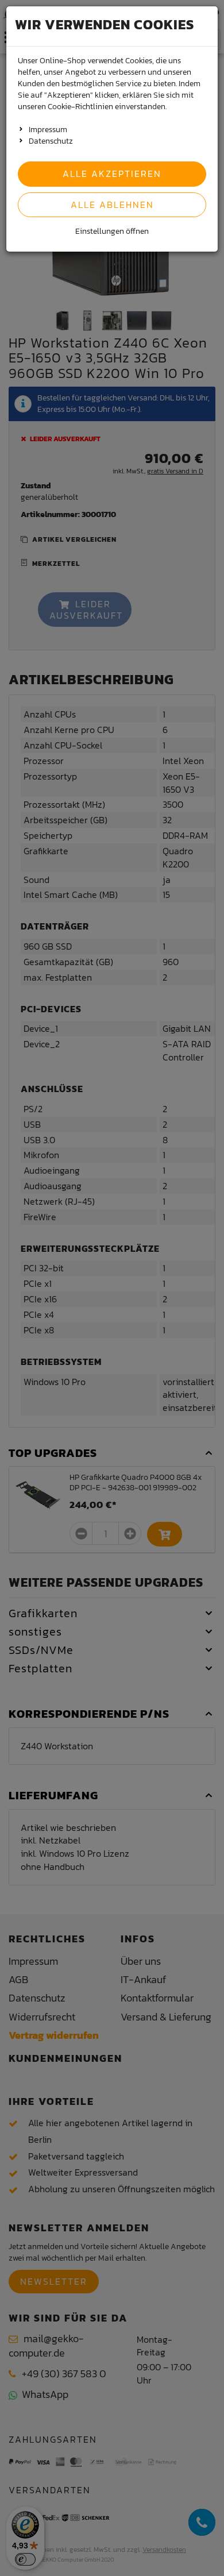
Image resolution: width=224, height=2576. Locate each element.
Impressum (48, 130)
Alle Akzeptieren (112, 173)
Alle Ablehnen (112, 205)
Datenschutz (51, 141)
